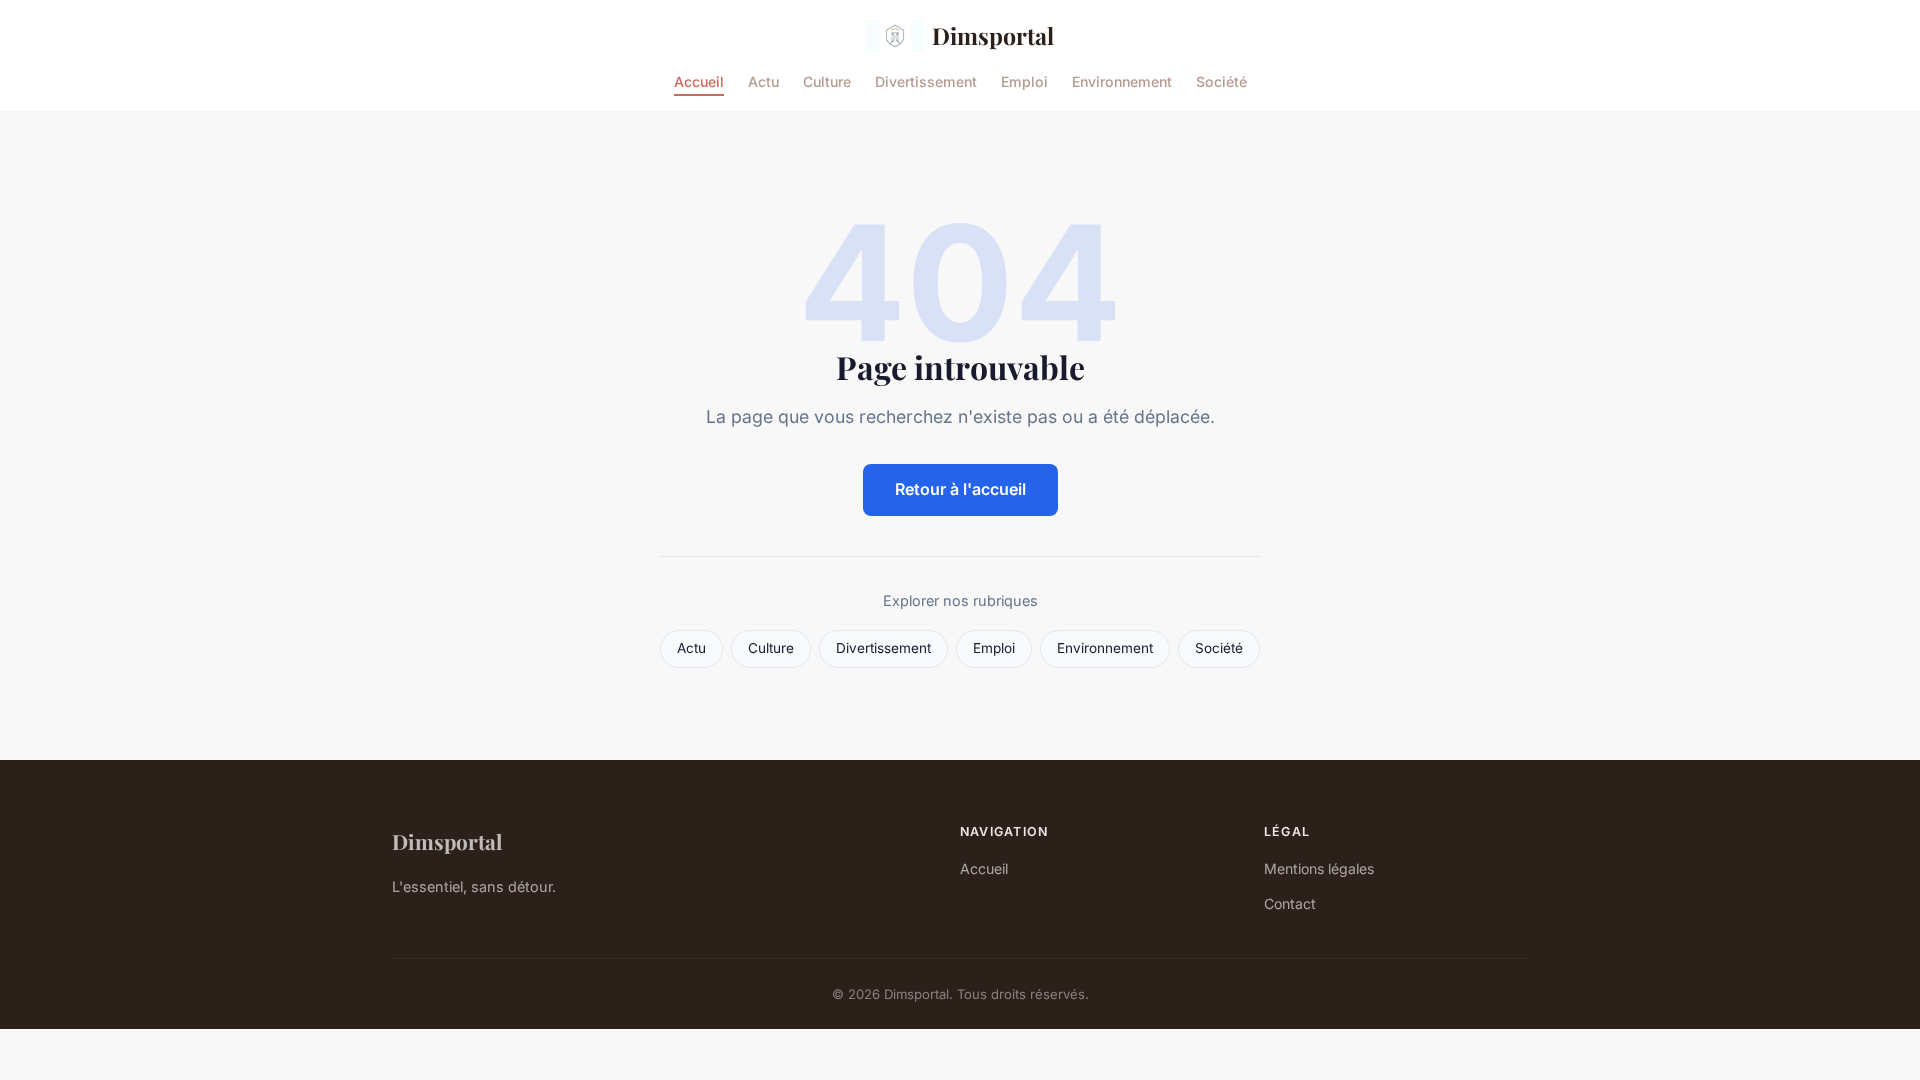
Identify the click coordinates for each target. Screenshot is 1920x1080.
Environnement (1122, 80)
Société (1221, 80)
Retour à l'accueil (960, 489)
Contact (1290, 903)
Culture (827, 80)
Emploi (1024, 80)
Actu (763, 80)
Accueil (699, 80)
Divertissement (926, 80)
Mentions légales (1319, 868)
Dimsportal (993, 35)
